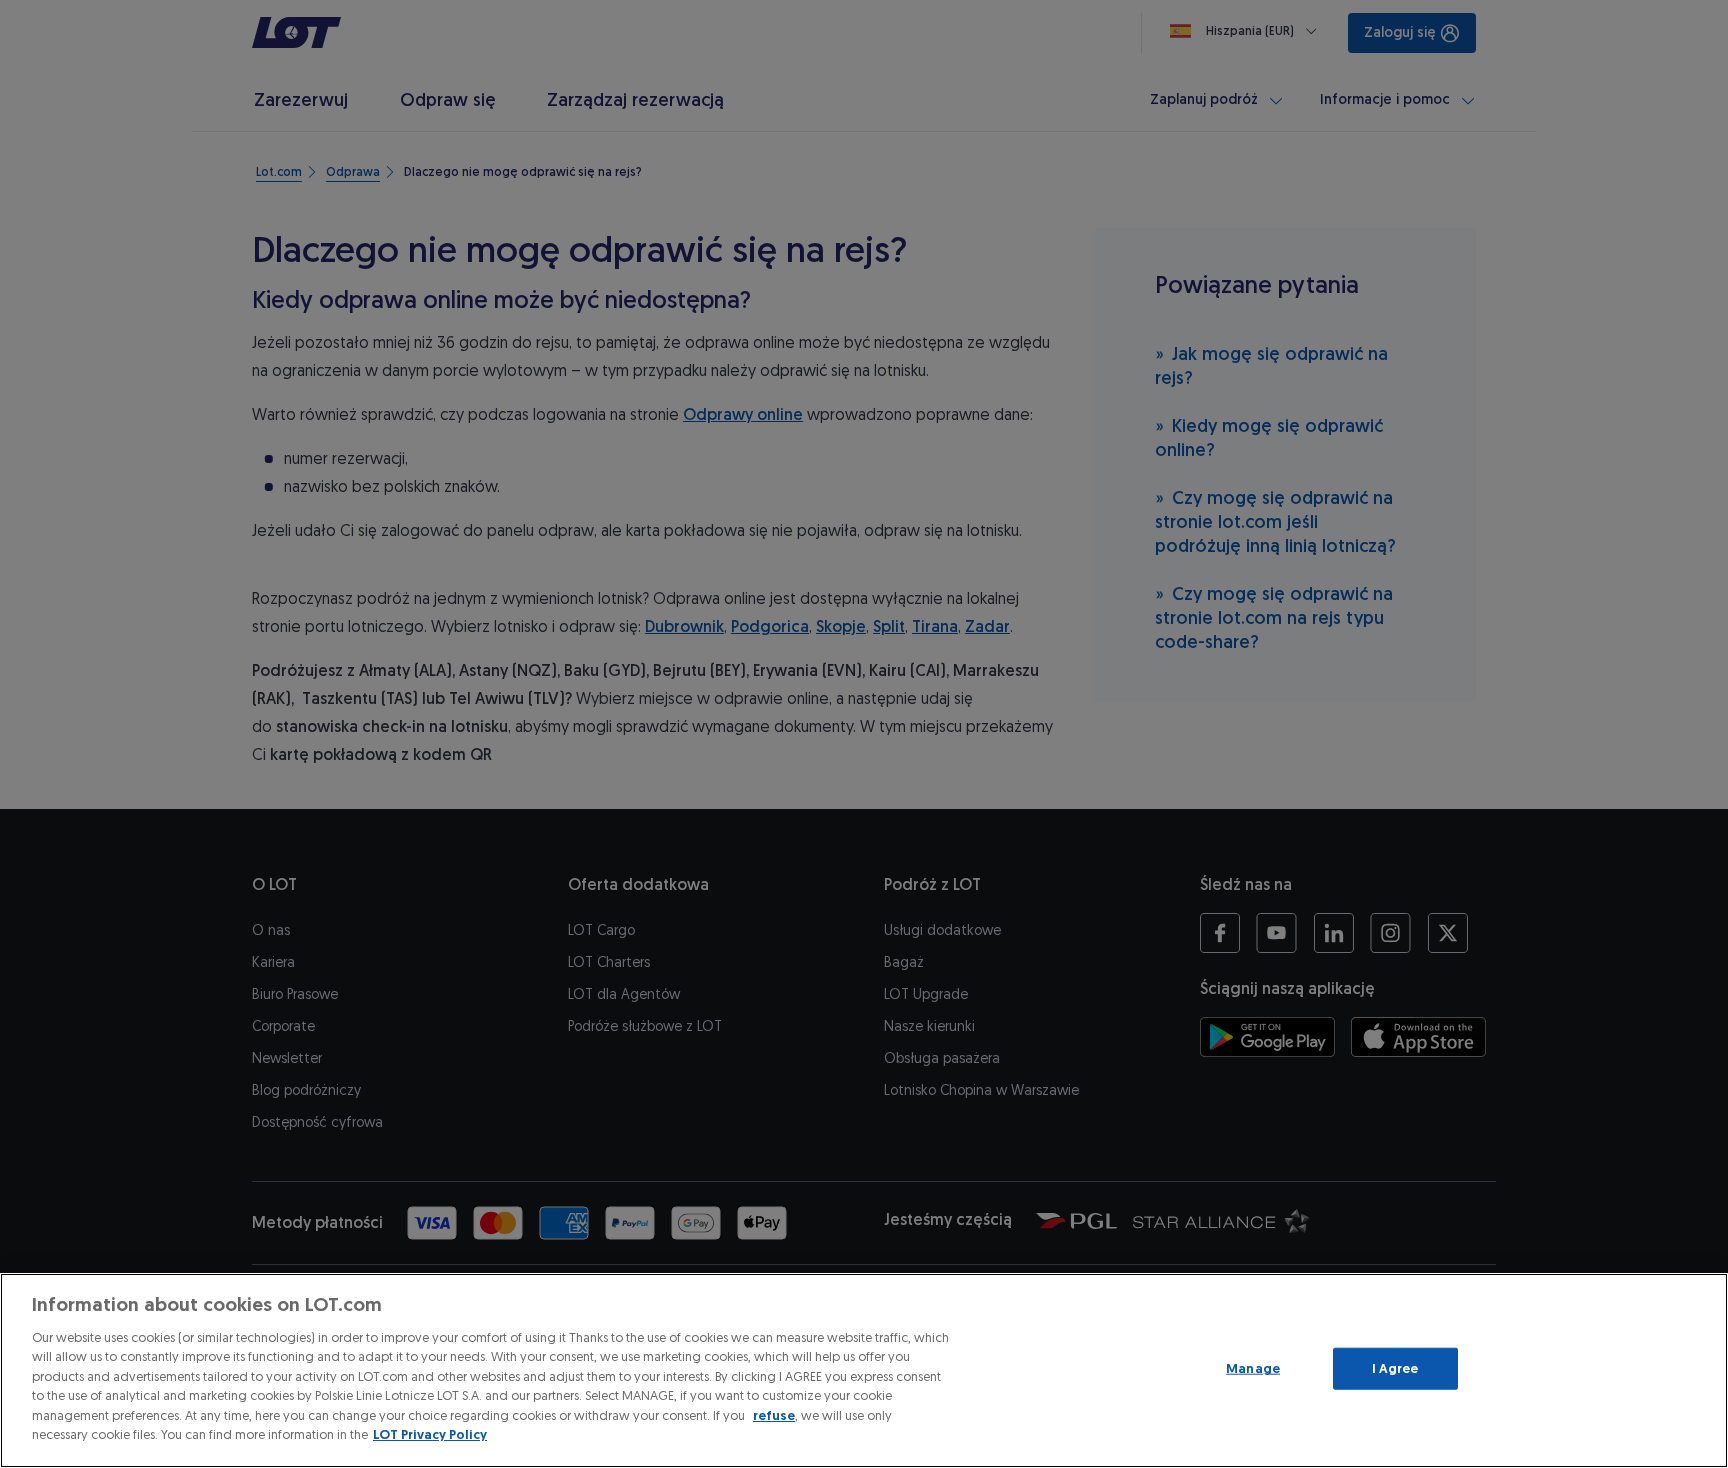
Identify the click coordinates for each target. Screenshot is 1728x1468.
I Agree (1395, 1368)
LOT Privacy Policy (430, 1434)
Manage (1253, 1368)
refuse (774, 1415)
